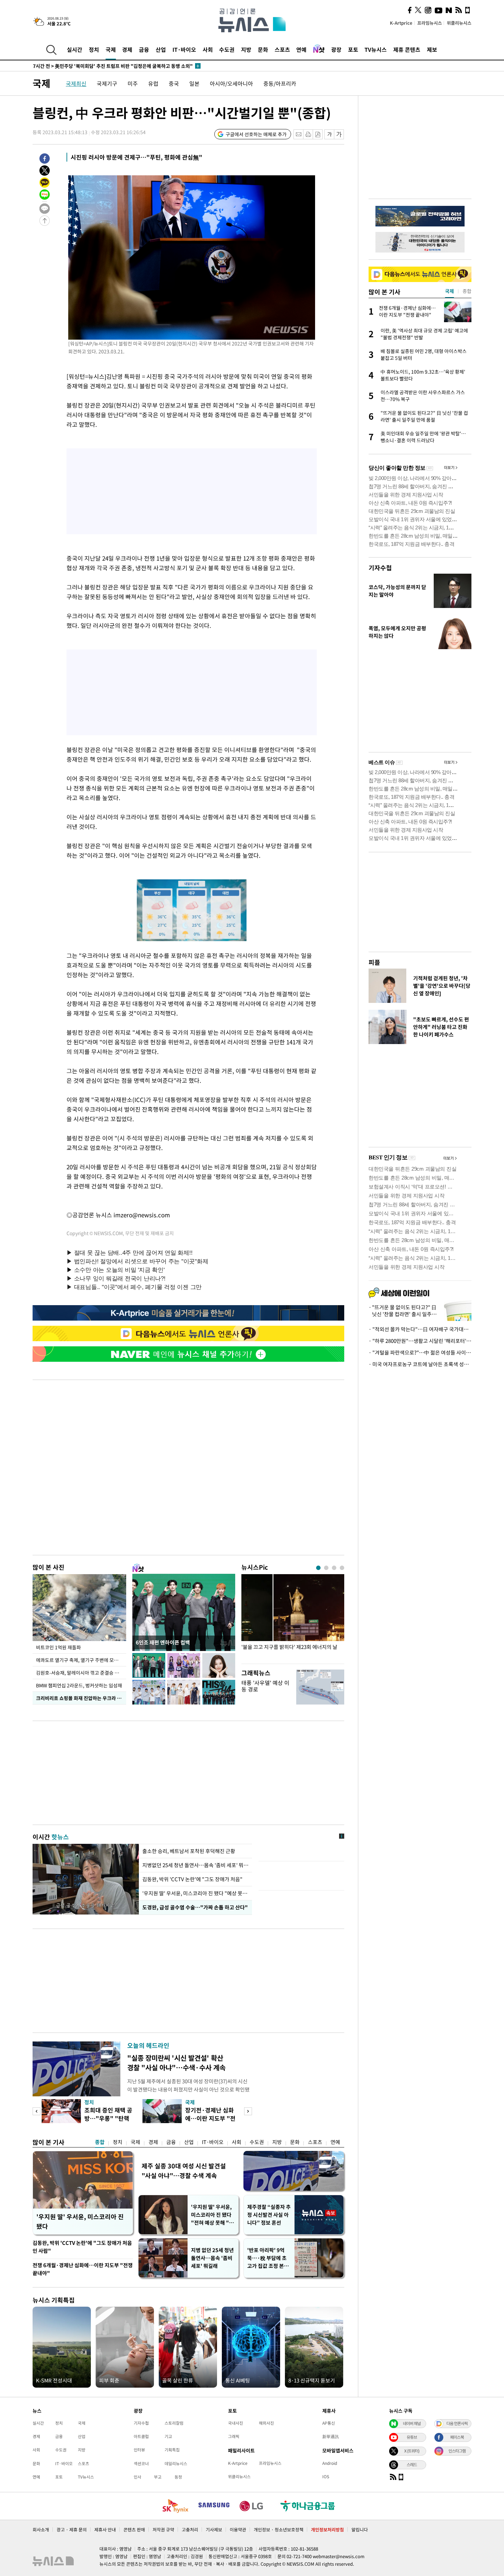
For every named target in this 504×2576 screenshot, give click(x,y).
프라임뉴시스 (430, 23)
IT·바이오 (184, 49)
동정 (178, 2477)
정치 (94, 49)
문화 (263, 49)
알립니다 (360, 2530)
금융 (144, 49)
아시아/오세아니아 (231, 83)
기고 (168, 2436)
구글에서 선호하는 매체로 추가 (256, 134)
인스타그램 (457, 2451)
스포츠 (282, 49)
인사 (137, 2477)
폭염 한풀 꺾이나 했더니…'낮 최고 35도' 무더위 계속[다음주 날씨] (110, 66)
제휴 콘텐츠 (407, 49)
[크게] (339, 134)
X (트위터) (412, 2451)
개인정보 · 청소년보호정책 (279, 2530)
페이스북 (457, 2437)
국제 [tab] (449, 291)
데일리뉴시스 (176, 2463)
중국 (174, 83)
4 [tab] (342, 1568)
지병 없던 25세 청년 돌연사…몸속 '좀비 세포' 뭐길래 (212, 2258)
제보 (432, 49)
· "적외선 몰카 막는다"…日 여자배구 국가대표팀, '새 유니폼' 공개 (420, 1329)
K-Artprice (401, 23)
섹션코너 (141, 2463)
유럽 (153, 83)
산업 (161, 49)
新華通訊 (331, 2436)
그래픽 (234, 2436)
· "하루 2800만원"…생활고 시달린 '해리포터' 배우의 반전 (420, 1341)
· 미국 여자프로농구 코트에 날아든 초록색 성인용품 (420, 1364)
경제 (127, 49)
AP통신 (329, 2423)
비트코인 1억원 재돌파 (58, 1647)
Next (248, 2111)
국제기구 (107, 83)
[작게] (329, 134)
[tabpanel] (293, 1617)
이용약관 (238, 2530)
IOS (326, 2477)
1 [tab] (318, 1568)
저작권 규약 (163, 2530)
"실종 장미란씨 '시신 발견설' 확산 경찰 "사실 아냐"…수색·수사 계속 (176, 2063)
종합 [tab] (467, 291)
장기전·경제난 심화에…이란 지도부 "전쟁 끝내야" (210, 2118)
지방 (246, 49)
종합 (100, 2142)
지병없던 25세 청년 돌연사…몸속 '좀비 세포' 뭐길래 (195, 1865)
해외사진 (266, 2423)
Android (330, 2463)
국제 (111, 49)
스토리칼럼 (174, 2423)
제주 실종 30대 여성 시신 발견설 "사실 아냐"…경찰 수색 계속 (184, 2171)
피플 (374, 962)
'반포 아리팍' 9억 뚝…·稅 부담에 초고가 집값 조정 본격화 (268, 2258)
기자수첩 (380, 568)
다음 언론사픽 (457, 2423)
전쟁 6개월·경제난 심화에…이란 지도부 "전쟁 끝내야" (83, 2269)
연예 (301, 49)
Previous (37, 2111)
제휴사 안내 (105, 2530)
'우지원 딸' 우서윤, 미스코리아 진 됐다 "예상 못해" (195, 1893)
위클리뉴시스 (459, 23)
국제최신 (76, 83)
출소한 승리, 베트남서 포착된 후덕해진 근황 (189, 1851)
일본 (194, 83)
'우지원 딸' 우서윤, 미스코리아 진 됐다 (80, 2221)
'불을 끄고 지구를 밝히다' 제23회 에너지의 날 (289, 1647)
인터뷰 (139, 2450)
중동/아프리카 (280, 83)
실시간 (75, 49)
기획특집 (172, 2450)
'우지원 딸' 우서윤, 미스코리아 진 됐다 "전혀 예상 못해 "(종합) (211, 2215)
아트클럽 (141, 2436)
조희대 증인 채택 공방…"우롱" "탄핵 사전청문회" (108, 2118)
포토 (353, 49)
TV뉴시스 (376, 49)
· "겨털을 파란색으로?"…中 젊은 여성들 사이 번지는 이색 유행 (420, 1353)
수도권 (227, 49)
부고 (158, 2477)
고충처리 (190, 2530)
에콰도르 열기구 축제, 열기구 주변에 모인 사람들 (81, 1660)
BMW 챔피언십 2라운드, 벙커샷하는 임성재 (79, 1685)
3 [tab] (334, 1568)
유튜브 (412, 2437)
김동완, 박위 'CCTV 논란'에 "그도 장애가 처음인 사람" (82, 2247)
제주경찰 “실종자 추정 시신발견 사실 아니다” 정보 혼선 (269, 2215)
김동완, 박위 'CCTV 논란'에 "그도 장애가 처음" (192, 1879)
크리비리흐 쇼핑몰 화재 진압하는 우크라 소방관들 (81, 1698)
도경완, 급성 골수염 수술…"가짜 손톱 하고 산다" (194, 1907)
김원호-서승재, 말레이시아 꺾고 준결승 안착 (80, 1673)
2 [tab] (326, 1568)
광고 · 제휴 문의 (72, 2530)
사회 (208, 49)
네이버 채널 (412, 2423)
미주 (133, 83)
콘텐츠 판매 (134, 2530)
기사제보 (214, 2530)
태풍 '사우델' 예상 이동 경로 (265, 1686)
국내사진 (236, 2423)
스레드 (412, 2464)
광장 (336, 49)
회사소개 (41, 2530)
